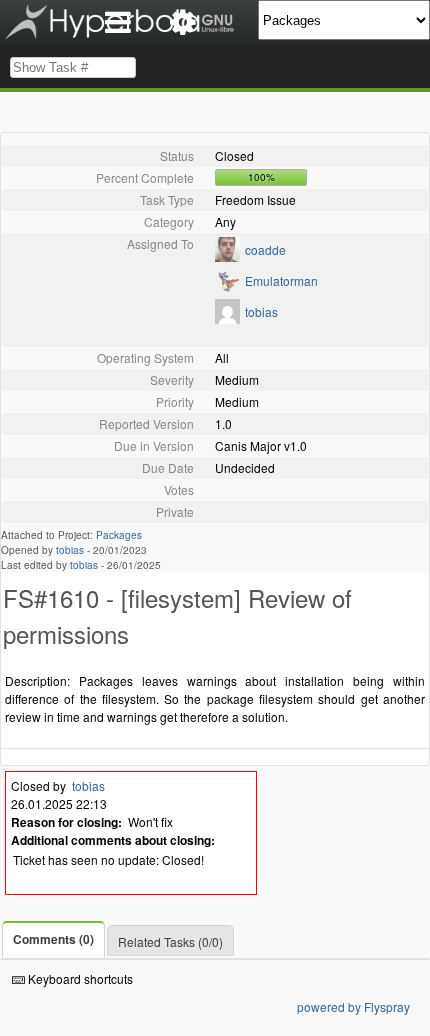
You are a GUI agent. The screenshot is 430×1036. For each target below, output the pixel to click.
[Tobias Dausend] (227, 318)
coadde (265, 249)
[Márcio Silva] (227, 256)
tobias (261, 311)
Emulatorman (281, 280)
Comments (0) (53, 939)
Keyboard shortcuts (79, 978)
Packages (119, 535)
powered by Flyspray (353, 1006)
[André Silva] (227, 287)
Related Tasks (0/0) (170, 941)
